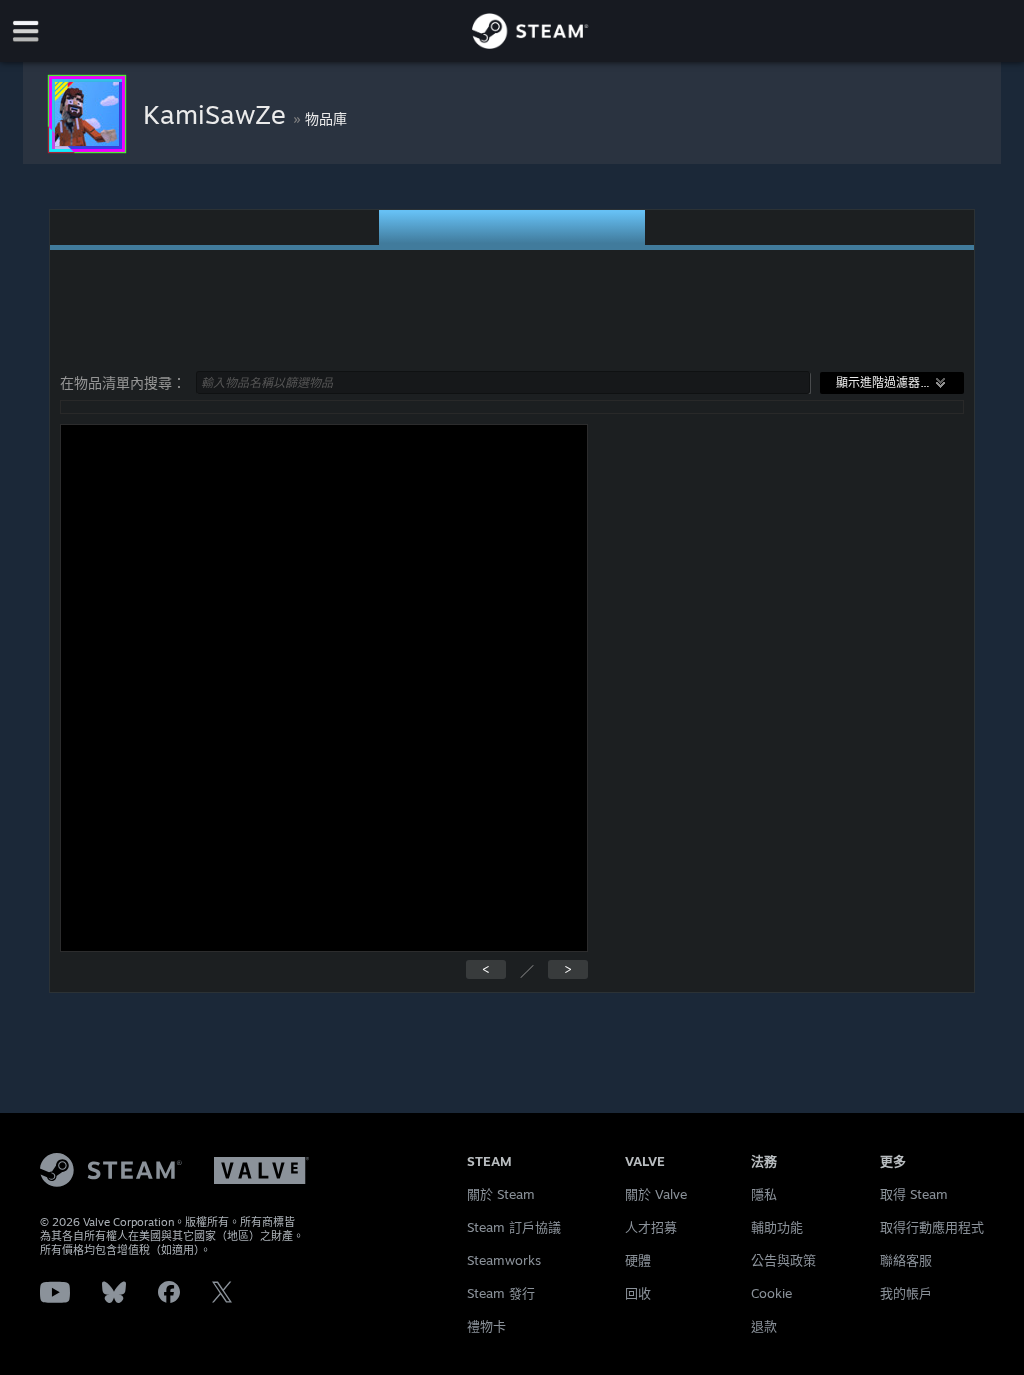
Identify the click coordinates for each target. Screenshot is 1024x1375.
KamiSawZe (218, 114)
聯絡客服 (906, 1260)
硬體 (638, 1260)
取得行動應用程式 (932, 1227)
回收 (638, 1293)
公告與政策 (783, 1260)
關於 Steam (501, 1194)
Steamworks (504, 1260)
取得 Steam (914, 1194)
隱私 (764, 1194)
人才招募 (651, 1227)
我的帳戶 (906, 1293)
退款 (764, 1326)
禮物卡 (486, 1326)
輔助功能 (777, 1227)
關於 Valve (656, 1194)
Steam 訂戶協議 (514, 1227)
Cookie (771, 1293)
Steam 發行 (501, 1293)
